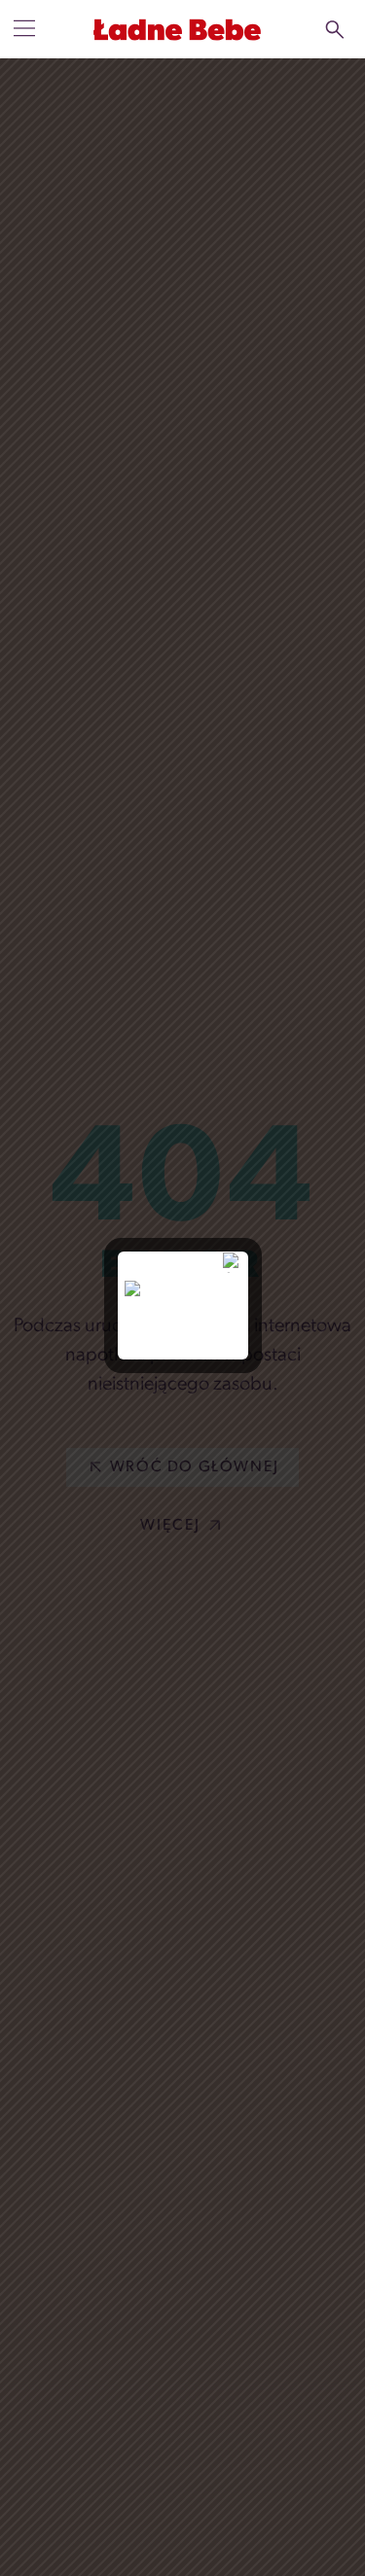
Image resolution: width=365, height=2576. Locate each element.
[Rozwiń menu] (24, 28)
